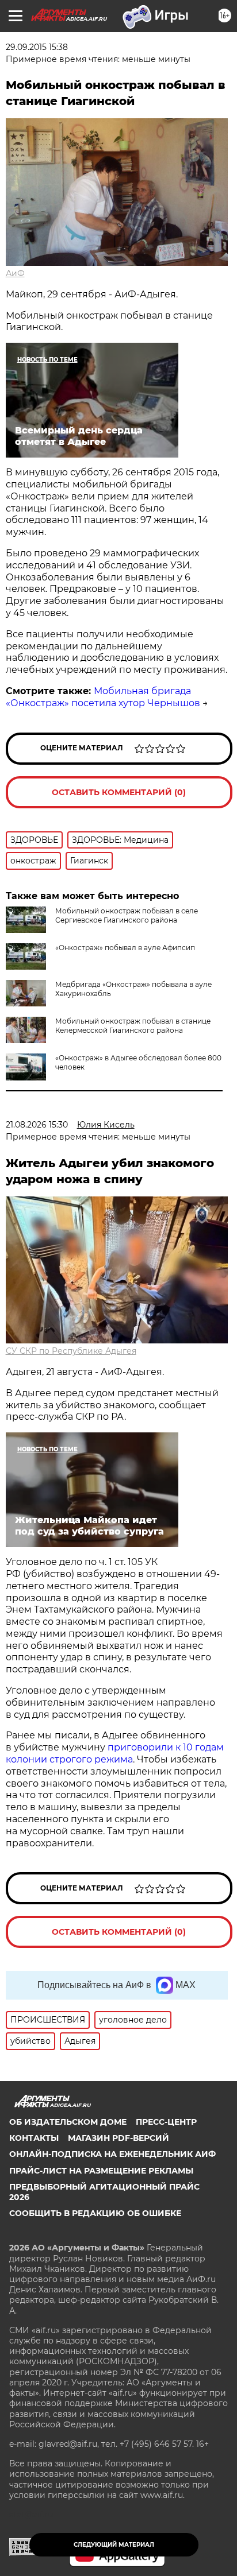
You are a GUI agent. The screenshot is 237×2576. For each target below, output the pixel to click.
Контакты (34, 2138)
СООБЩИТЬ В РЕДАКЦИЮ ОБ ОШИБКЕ (95, 2213)
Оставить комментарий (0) (119, 792)
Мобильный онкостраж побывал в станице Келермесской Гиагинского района (133, 1026)
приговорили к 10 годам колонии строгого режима (115, 1753)
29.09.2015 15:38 (37, 47)
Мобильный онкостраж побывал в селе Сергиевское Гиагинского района (127, 915)
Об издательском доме (68, 2122)
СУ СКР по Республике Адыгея (71, 1351)
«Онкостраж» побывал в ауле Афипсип (125, 948)
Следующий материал (114, 2545)
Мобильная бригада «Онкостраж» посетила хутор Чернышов (103, 697)
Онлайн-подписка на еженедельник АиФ (112, 2154)
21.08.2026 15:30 (37, 1125)
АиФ (15, 273)
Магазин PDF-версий (118, 2138)
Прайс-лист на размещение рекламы (101, 2171)
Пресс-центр (166, 2122)
